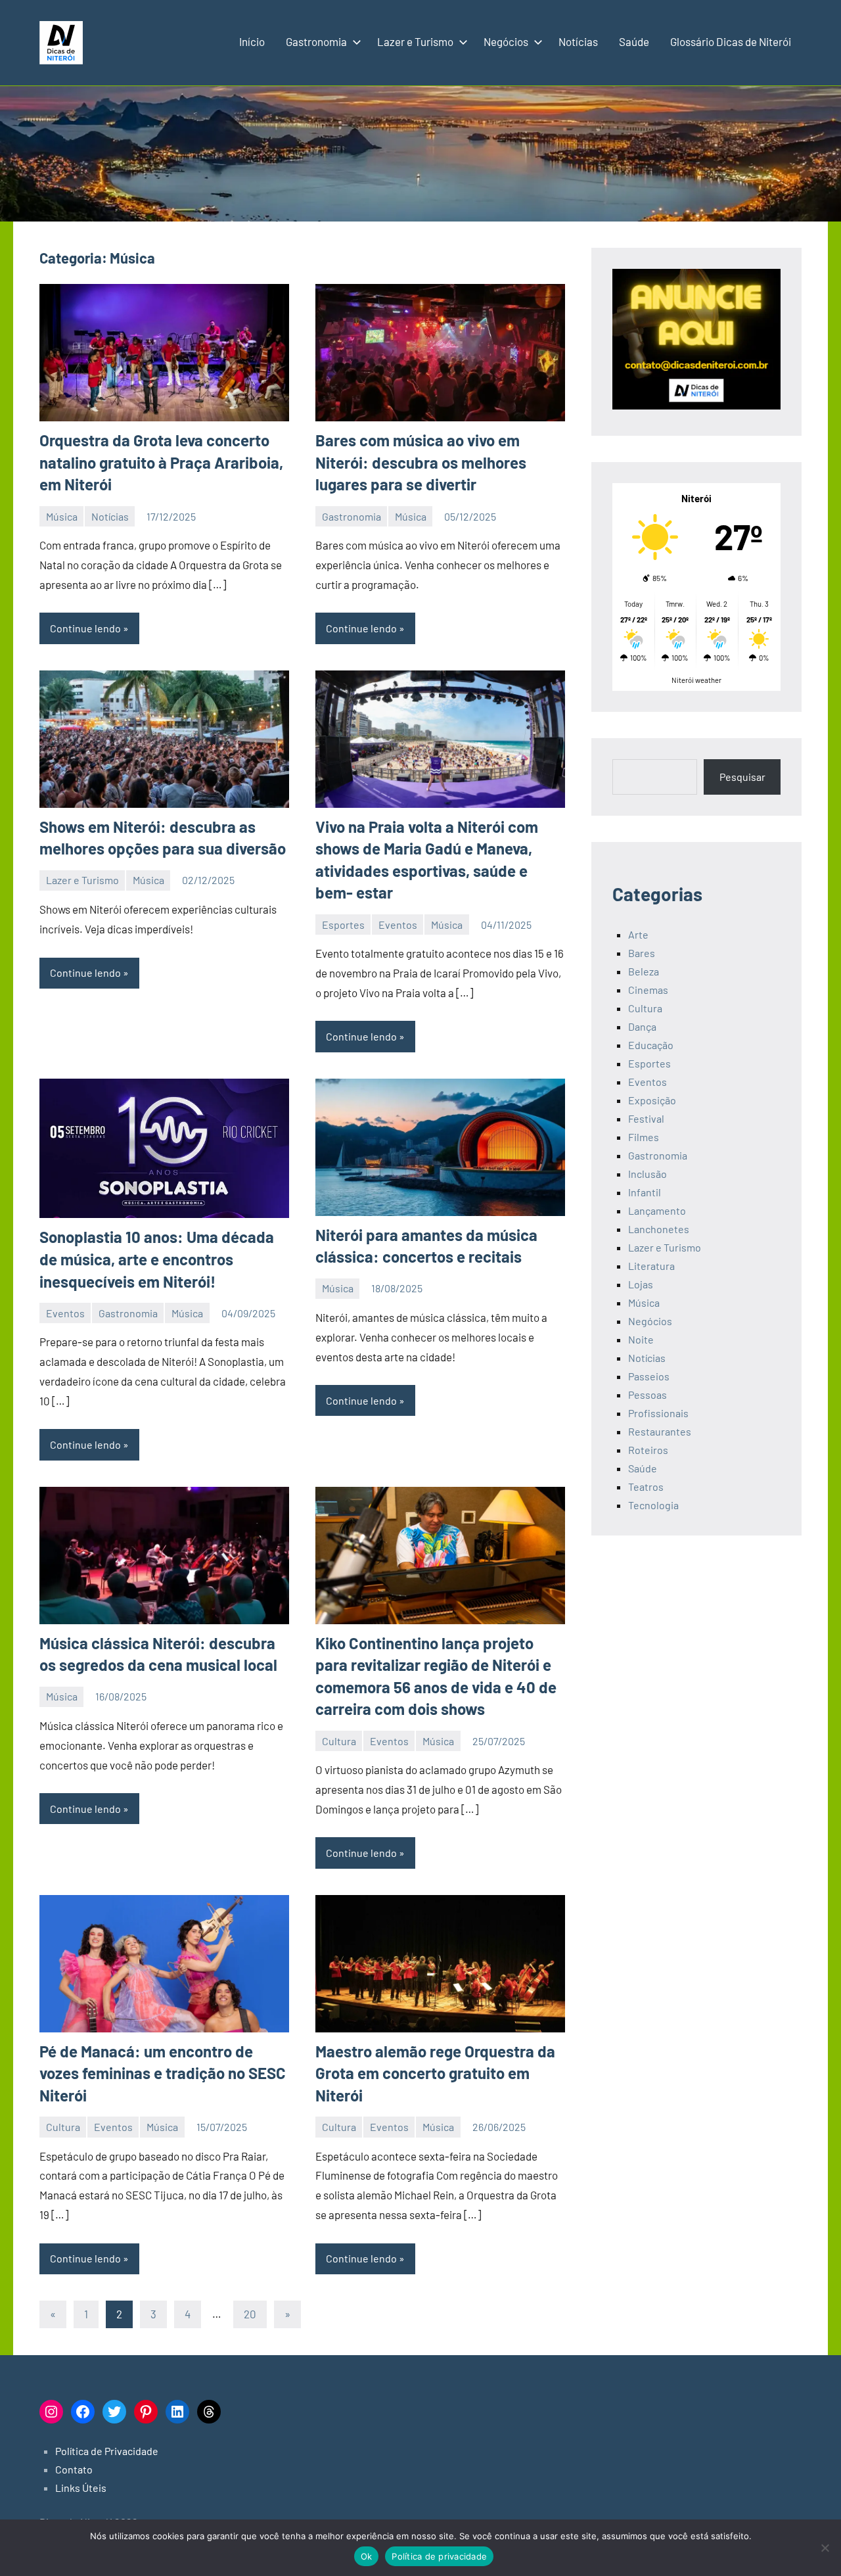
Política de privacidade (439, 2556)
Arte (638, 934)
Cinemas (648, 990)
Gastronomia (316, 41)
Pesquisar (742, 777)
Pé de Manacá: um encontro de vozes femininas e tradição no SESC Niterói (163, 2073)
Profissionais (658, 1413)
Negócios (506, 41)
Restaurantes (660, 1431)
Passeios (649, 1376)
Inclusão (648, 1174)
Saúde (634, 41)
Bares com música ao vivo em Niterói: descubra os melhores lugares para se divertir (421, 462)
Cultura (339, 1741)
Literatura (651, 1266)
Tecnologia (653, 1505)
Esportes (343, 925)
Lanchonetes (659, 1229)
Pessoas (648, 1394)
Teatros (646, 1487)
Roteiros (648, 1450)
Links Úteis (81, 2488)
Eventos (398, 925)
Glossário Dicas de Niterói (731, 41)
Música (62, 516)
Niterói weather (696, 680)
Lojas (641, 1284)
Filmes (644, 1137)
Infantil (645, 1192)
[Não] (825, 2548)
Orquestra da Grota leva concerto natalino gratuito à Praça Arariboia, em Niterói (161, 462)
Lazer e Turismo (415, 41)
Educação (651, 1045)
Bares (642, 953)
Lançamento (657, 1210)
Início (252, 41)
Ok (367, 2556)
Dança (642, 1026)
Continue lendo (85, 628)
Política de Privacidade (107, 2451)
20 (250, 2314)
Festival (646, 1118)
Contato (74, 2469)
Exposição (652, 1100)
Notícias (578, 41)
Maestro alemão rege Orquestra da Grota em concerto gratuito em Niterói (435, 2073)
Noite (641, 1339)
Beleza (644, 971)
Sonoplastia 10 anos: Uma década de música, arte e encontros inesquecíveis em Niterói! (157, 1259)
